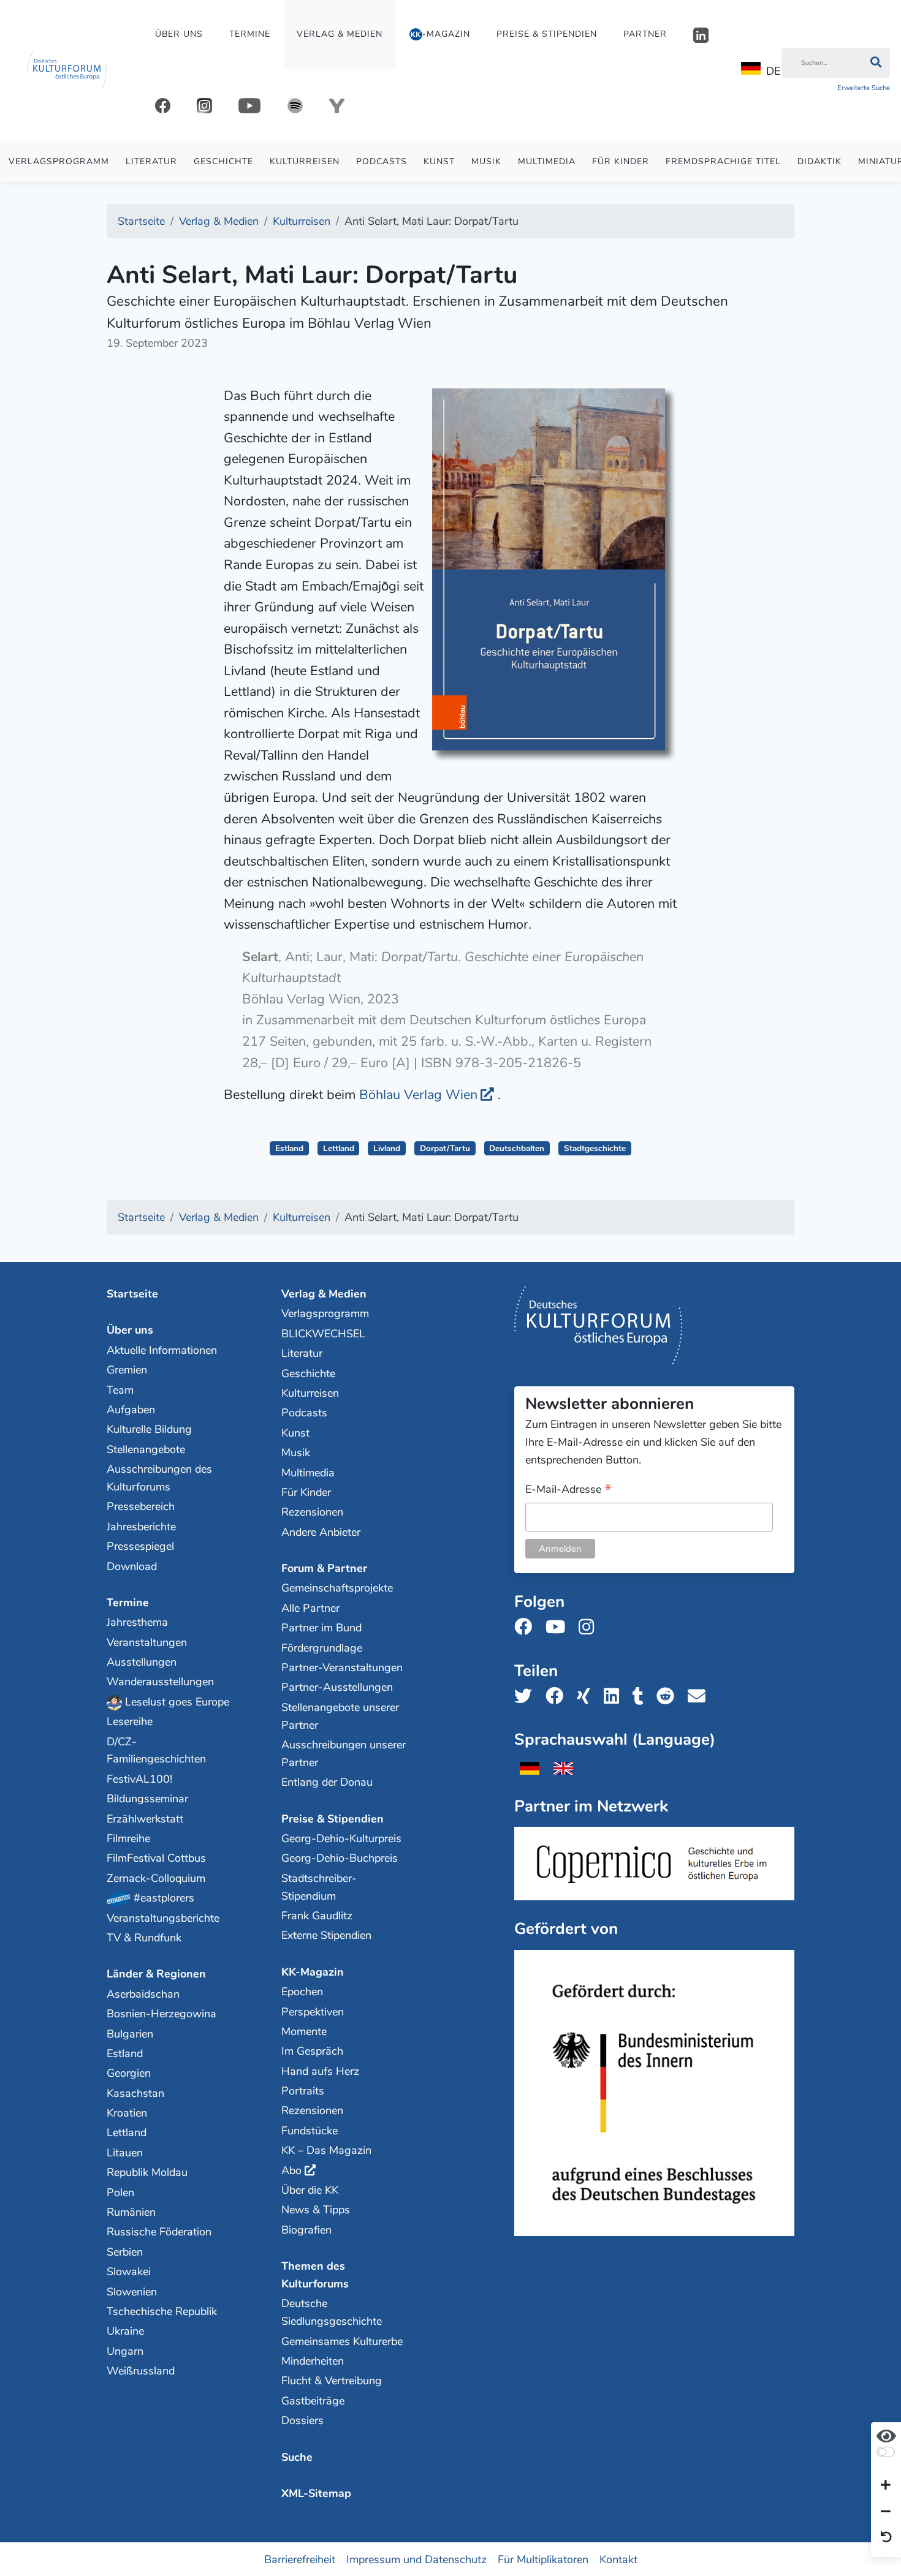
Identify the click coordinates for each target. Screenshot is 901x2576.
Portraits (303, 2091)
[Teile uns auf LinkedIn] (615, 1697)
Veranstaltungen (147, 1642)
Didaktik (819, 161)
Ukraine (125, 2331)
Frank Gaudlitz (317, 1916)
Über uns (179, 34)
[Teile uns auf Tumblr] (642, 1697)
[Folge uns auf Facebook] (527, 1627)
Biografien (306, 2230)
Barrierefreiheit (300, 2559)
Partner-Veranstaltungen (342, 1668)
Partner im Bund (321, 1628)
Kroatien (127, 2113)
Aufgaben (131, 1410)
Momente (304, 2031)
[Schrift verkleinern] (886, 2512)
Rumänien (131, 2212)
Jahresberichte (141, 1527)
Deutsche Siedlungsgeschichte (332, 2312)
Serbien (125, 2252)
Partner (645, 34)
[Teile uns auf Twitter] (527, 1697)
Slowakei (129, 2272)
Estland (289, 1148)
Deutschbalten (517, 1148)
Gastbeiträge (313, 2401)
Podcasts (382, 161)
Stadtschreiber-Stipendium (319, 1887)
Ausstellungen (142, 1662)
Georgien (129, 2073)
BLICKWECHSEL (323, 1334)
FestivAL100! (139, 1779)
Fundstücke (310, 2131)
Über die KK (310, 2190)
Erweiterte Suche (864, 88)
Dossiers (302, 2420)
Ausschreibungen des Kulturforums (159, 1478)
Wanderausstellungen (160, 1682)
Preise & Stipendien (547, 34)
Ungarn (125, 2351)
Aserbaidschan (143, 1994)
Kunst (439, 161)
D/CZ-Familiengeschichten (156, 1751)
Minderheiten (313, 2361)
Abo (291, 2170)
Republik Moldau (147, 2172)
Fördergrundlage (322, 1648)
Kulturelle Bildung (149, 1429)
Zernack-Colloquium (156, 1878)
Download (132, 1566)
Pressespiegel (140, 1546)
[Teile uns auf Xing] (587, 1697)
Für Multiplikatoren (543, 2559)
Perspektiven (313, 2012)
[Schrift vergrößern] (886, 2486)
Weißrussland (141, 2371)
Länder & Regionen (156, 1974)
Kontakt (618, 2559)
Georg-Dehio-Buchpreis (340, 1858)
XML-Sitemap (316, 2493)
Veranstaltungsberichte (163, 1918)
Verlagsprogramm (59, 161)
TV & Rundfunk (144, 1938)
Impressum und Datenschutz (416, 2559)
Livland (387, 1148)
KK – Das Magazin (326, 2150)
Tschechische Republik (162, 2311)
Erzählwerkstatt (145, 1819)
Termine (250, 34)
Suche (297, 2457)
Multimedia (547, 161)
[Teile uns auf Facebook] (558, 1697)
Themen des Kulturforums (315, 2275)
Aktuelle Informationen (162, 1350)
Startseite (132, 1294)
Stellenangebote (146, 1449)
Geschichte (223, 161)
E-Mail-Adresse (568, 1490)
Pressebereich (141, 1506)
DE (773, 71)
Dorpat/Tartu (445, 1148)
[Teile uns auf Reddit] (669, 1697)
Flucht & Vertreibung (332, 2381)
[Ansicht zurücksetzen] (886, 2538)
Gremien (127, 1370)
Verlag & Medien (340, 34)
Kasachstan (135, 2093)
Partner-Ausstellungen (337, 1687)
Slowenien (132, 2292)
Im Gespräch (312, 2051)
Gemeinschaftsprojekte (337, 1588)
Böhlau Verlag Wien (418, 1095)
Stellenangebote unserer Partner (340, 1716)
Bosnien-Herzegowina (162, 2014)
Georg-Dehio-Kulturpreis (341, 1838)
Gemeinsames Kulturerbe (342, 2341)
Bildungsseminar (147, 1799)
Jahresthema (137, 1622)
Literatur (151, 161)
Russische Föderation (159, 2232)
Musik (486, 161)
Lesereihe (130, 1721)
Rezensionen (312, 1512)
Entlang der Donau (327, 1782)
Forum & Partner (324, 1568)
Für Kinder (621, 161)
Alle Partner (310, 1608)
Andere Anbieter (321, 1532)
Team (120, 1390)
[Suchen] (876, 63)
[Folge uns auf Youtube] (559, 1627)
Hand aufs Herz (320, 2071)
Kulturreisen (305, 161)
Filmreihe (128, 1838)
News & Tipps (316, 2210)
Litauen (125, 2153)
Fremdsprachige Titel (723, 161)
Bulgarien (130, 2034)
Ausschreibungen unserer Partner (344, 1754)
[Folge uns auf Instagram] (590, 1627)
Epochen (302, 1992)
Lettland (339, 1148)
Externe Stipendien (326, 1935)
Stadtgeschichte (595, 1148)
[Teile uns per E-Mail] (700, 1697)
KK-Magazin (313, 1972)
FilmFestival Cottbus (156, 1858)
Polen (120, 2193)
